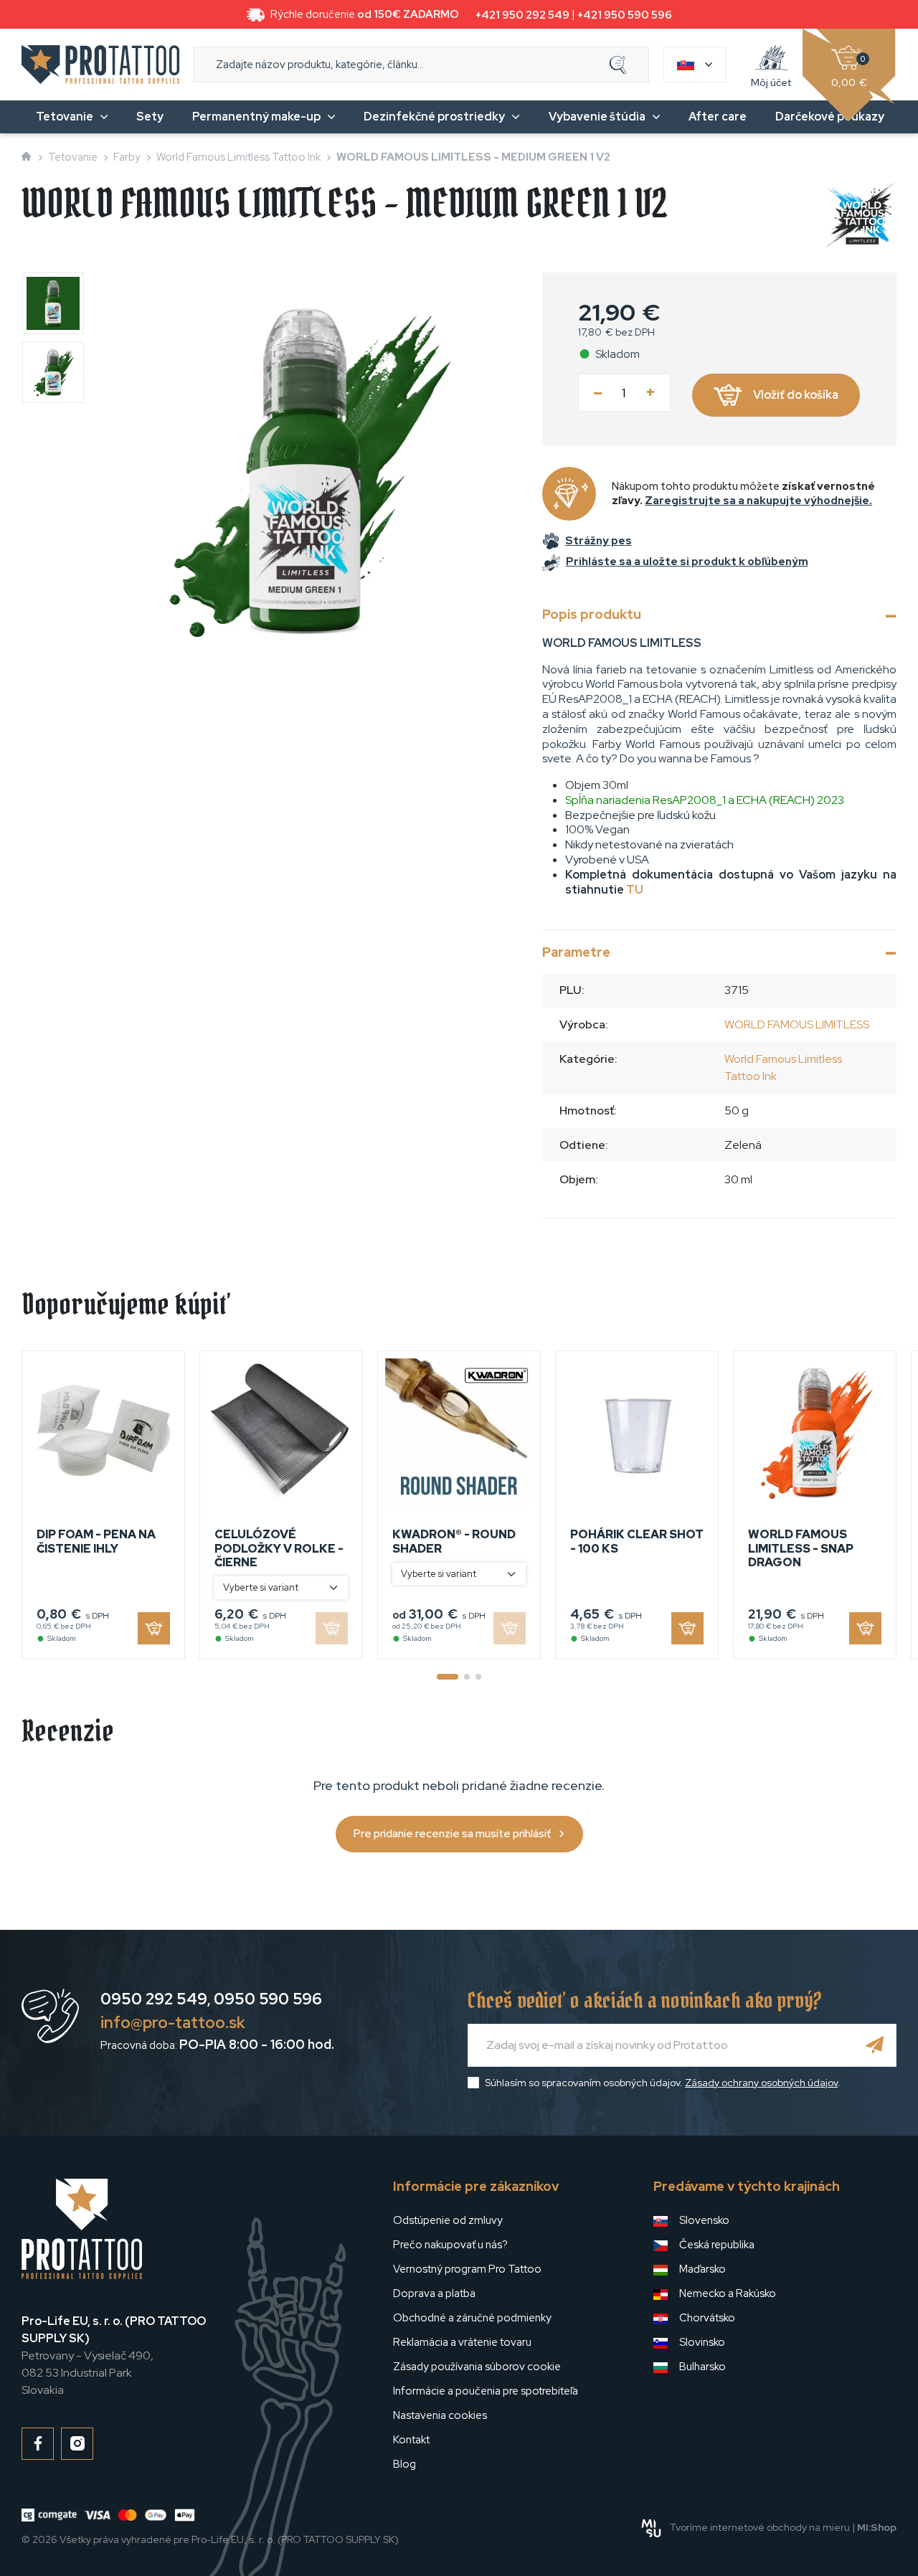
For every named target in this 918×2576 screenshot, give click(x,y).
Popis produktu (592, 614)
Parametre (576, 952)
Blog (404, 2464)
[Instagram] (77, 2444)
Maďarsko (702, 2269)
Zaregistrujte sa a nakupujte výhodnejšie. (758, 501)
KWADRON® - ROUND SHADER (454, 1541)
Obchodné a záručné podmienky (472, 2318)
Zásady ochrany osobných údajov (761, 2083)
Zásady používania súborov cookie (477, 2367)
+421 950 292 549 (522, 15)
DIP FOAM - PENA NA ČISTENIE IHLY (96, 1541)
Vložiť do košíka (796, 395)
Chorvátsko (707, 2318)
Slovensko (704, 2220)
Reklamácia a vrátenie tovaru (462, 2342)
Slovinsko (702, 2342)
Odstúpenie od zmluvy (448, 2220)
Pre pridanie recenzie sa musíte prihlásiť (452, 1834)
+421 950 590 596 (625, 15)
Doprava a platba (434, 2293)
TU (635, 890)
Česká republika (717, 2245)
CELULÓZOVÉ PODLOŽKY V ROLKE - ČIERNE (279, 1548)
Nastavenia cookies (440, 2415)
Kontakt (411, 2440)
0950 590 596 (268, 1999)
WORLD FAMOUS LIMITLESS (797, 1024)
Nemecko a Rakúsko (728, 2293)
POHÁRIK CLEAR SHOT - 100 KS (637, 1541)
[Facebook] (38, 2444)
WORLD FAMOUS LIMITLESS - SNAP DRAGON (801, 1548)
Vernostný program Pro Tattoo (467, 2269)
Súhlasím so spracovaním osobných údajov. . (663, 2083)
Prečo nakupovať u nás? (450, 2245)
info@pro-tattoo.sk (173, 2023)
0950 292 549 (154, 1999)
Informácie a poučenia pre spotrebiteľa (486, 2391)
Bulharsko (702, 2367)
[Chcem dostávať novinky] (875, 2045)
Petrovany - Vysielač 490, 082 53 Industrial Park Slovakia (114, 2355)
